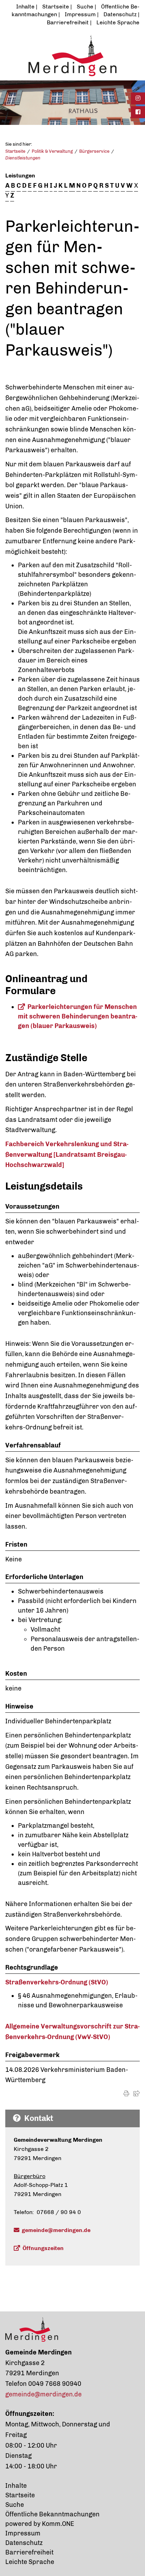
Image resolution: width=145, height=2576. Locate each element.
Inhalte (25, 7)
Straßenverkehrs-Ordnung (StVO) (57, 1982)
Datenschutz (120, 14)
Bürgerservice (94, 151)
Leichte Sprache (118, 22)
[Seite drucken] (126, 2094)
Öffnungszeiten (43, 2248)
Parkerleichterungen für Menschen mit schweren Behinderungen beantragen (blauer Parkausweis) (78, 1016)
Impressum (80, 14)
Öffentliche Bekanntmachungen (52, 2514)
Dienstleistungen (23, 158)
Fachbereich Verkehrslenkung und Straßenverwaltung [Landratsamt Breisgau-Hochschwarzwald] (67, 1154)
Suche (85, 7)
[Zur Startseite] (72, 55)
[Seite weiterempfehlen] (137, 2094)
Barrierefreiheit (68, 22)
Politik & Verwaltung (52, 151)
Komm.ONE (58, 2524)
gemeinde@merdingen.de (56, 2230)
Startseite (56, 7)
